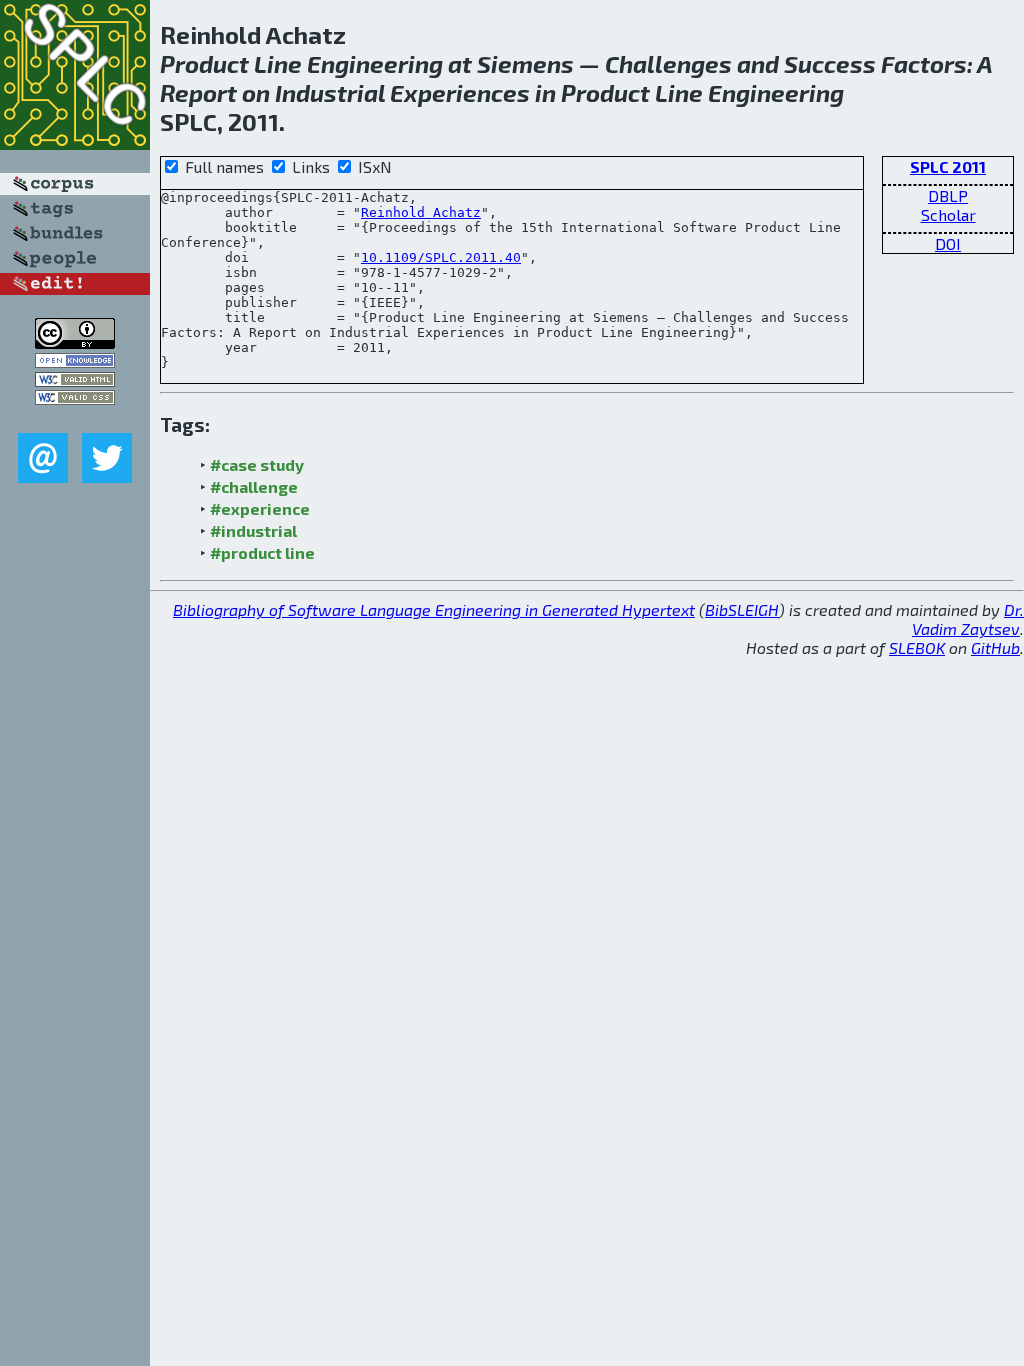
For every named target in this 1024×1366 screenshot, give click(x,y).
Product (204, 63)
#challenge (254, 486)
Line (278, 63)
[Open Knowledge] (75, 361)
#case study (257, 464)
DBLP (948, 195)
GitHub (995, 647)
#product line (262, 552)
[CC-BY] (75, 342)
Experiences (460, 92)
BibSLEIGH (742, 609)
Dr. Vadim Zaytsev (968, 619)
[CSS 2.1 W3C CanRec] (75, 418)
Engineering (375, 63)
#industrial (253, 530)
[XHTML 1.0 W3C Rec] (75, 380)
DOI (948, 243)
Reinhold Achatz (421, 212)
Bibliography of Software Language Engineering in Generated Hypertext (434, 609)
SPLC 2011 (948, 166)
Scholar (948, 214)
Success (830, 63)
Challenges (668, 63)
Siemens (525, 63)
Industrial (330, 92)
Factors (924, 63)
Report (198, 92)
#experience (260, 508)
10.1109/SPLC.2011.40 (441, 257)
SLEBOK (917, 647)
